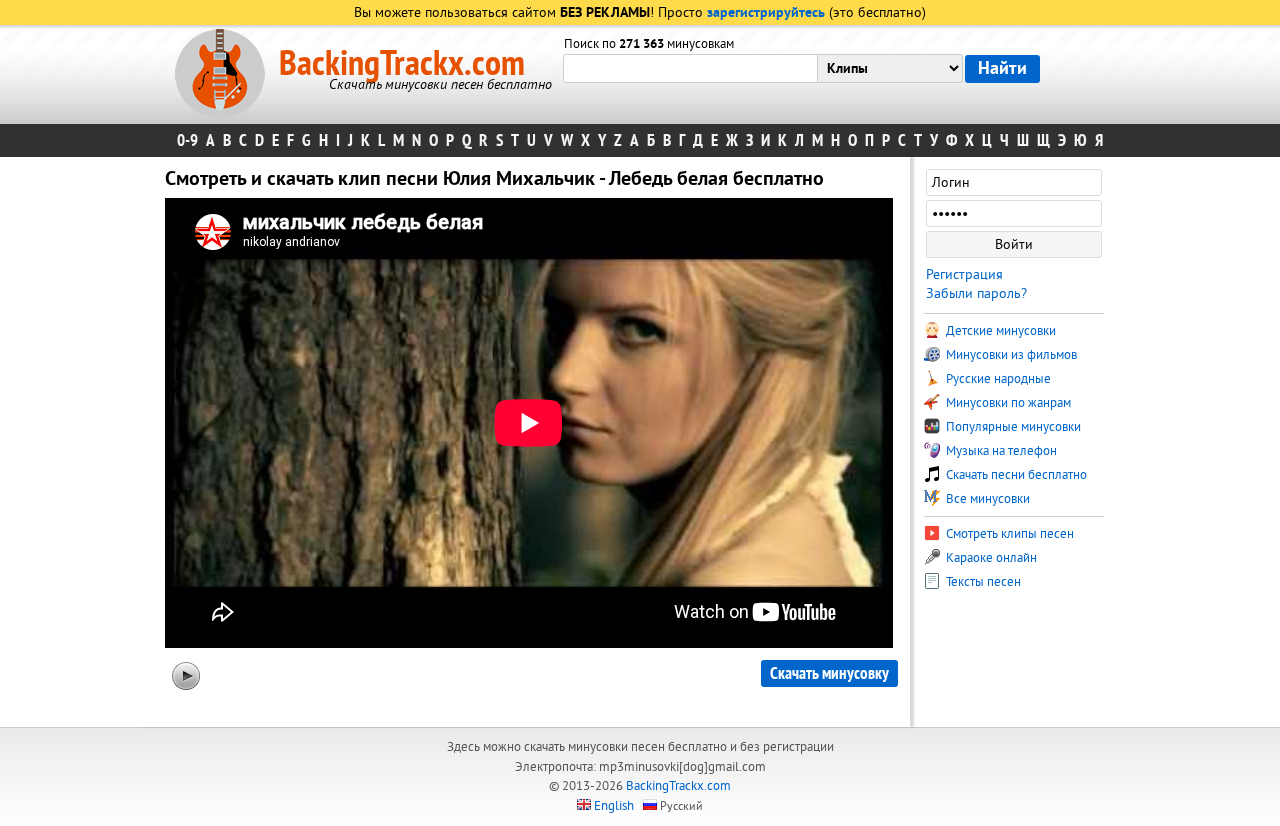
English (614, 806)
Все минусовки (986, 499)
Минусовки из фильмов (1010, 355)
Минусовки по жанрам (1007, 403)
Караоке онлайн (990, 558)
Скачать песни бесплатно (1015, 475)
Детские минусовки (999, 331)
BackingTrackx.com (402, 64)
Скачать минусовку (829, 673)
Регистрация (964, 274)
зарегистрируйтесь (766, 13)
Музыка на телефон (1000, 451)
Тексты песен (982, 582)
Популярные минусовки (1012, 427)
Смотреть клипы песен (1008, 534)
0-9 (187, 140)
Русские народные (997, 379)
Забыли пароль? (976, 293)
